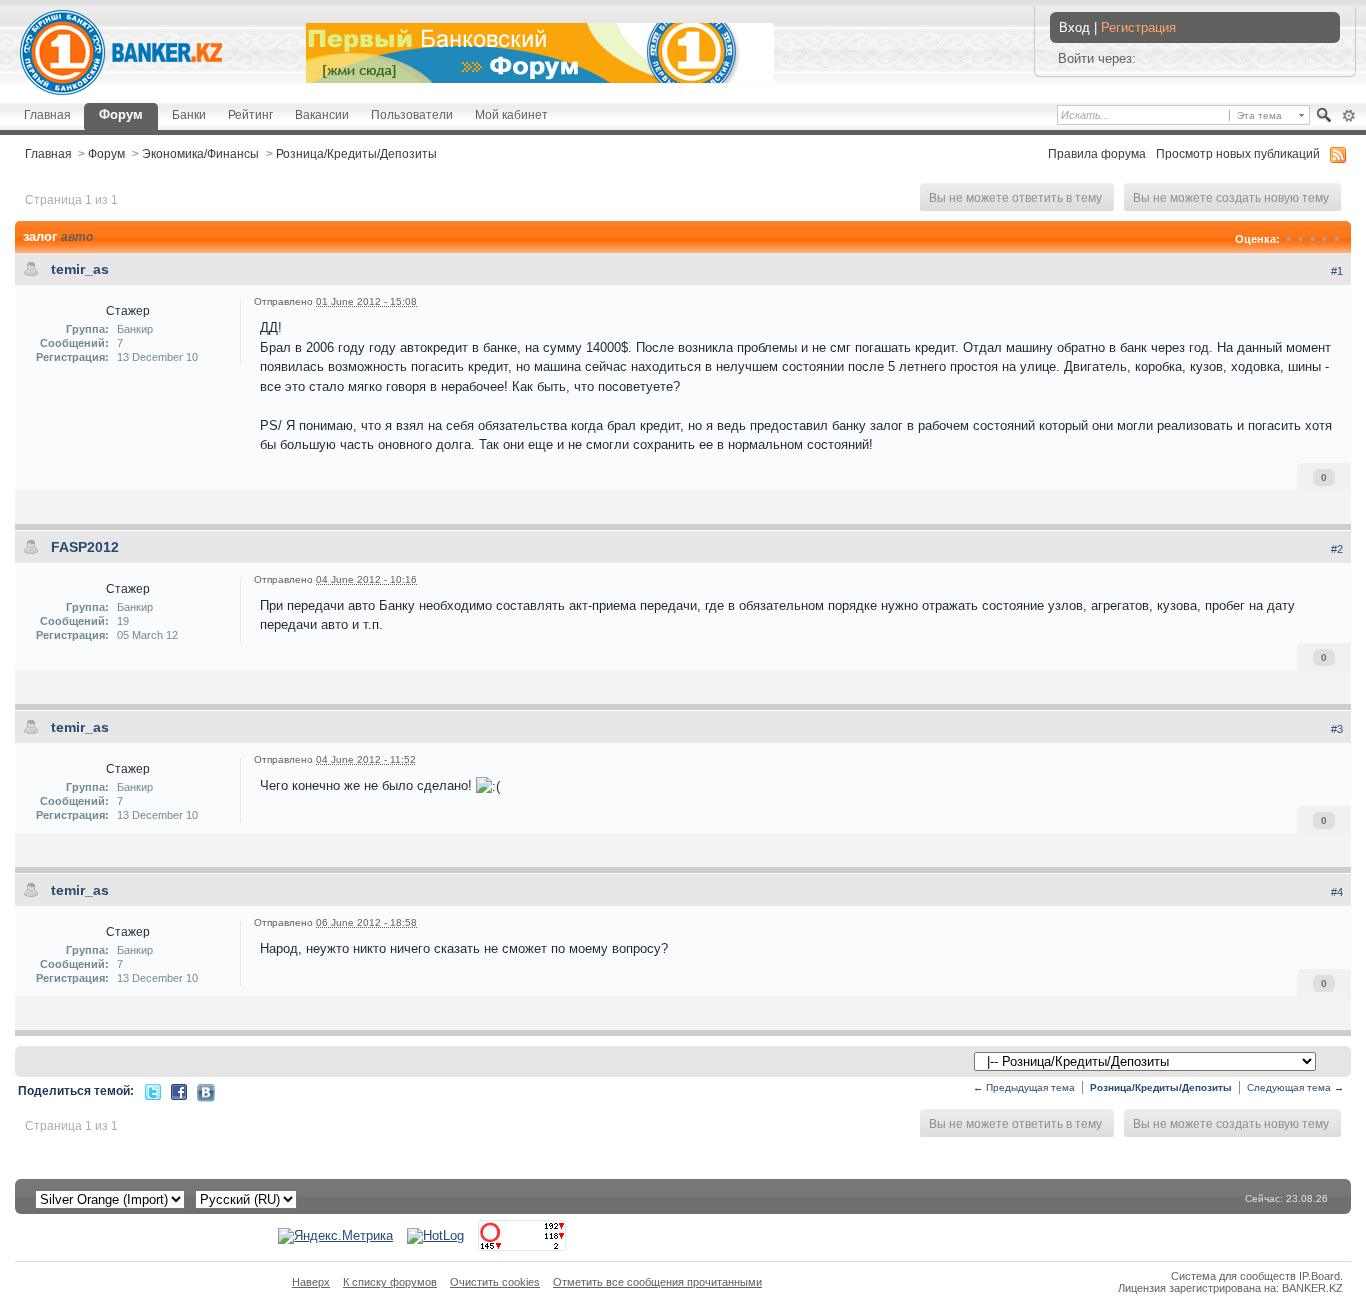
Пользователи (412, 114)
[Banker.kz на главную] (121, 52)
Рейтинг (250, 114)
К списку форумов (390, 1282)
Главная (47, 114)
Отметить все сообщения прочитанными (657, 1282)
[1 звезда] (1289, 239)
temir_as (80, 269)
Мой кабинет (511, 114)
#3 (1337, 729)
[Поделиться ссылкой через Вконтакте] (206, 1091)
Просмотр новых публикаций (1238, 153)
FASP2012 (85, 547)
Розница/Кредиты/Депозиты (356, 153)
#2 (1337, 549)
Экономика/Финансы (200, 153)
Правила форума (1097, 153)
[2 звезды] (1301, 239)
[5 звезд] (1337, 239)
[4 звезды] (1325, 239)
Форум (121, 114)
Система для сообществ (1233, 1276)
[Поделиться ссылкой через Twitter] (153, 1090)
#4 (1337, 892)
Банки (189, 114)
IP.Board (1319, 1276)
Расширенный (1348, 116)
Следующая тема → (1295, 1087)
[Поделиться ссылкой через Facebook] (179, 1090)
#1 (1337, 271)
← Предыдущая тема (1024, 1087)
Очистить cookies (495, 1282)
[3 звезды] (1313, 239)
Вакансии (322, 114)
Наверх (311, 1282)
